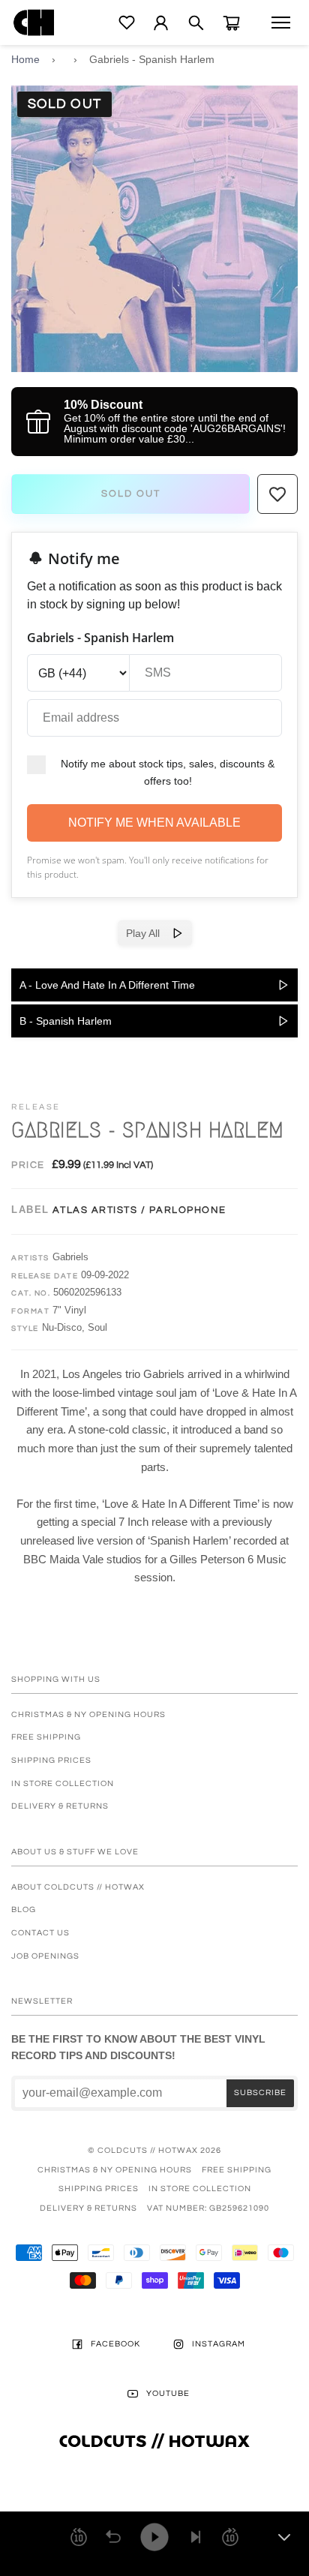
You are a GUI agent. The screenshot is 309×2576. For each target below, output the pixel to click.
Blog (24, 1909)
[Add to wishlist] (277, 494)
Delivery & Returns (60, 1806)
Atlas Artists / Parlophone (139, 1210)
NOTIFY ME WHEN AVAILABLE (154, 823)
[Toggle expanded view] (284, 2537)
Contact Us (40, 1933)
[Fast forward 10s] (230, 2537)
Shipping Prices (51, 1760)
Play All (149, 933)
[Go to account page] (161, 23)
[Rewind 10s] (79, 2537)
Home (25, 59)
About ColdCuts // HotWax (78, 1887)
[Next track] (196, 2537)
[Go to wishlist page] (127, 23)
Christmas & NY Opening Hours (88, 1714)
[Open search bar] (196, 23)
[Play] (154, 2537)
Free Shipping (46, 1737)
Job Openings (45, 1956)
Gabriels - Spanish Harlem (152, 59)
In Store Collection (63, 1783)
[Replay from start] (113, 2537)
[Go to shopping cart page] (231, 23)
